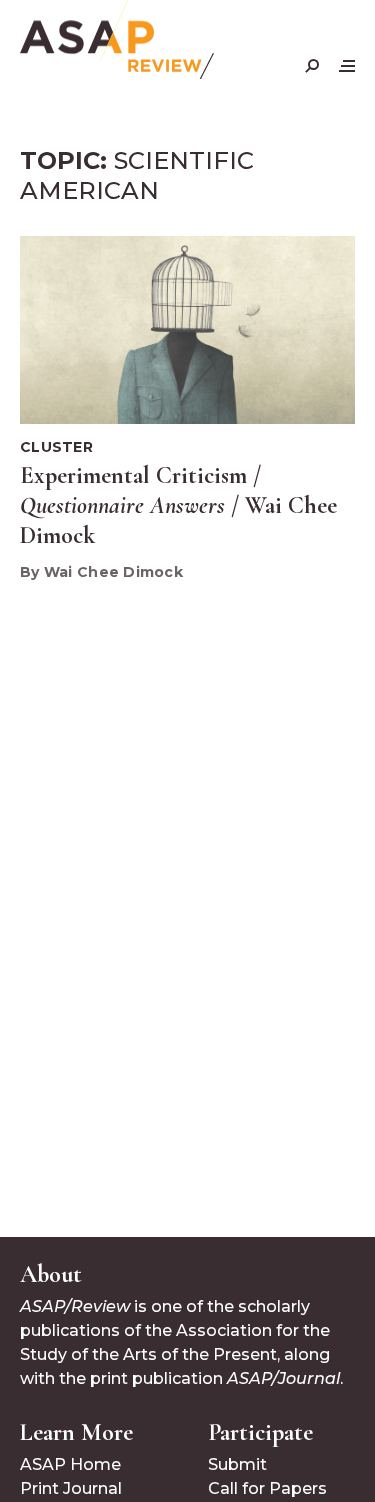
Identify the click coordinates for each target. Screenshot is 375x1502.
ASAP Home (70, 1464)
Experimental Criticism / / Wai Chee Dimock (178, 505)
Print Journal (71, 1488)
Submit (237, 1464)
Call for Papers (267, 1488)
